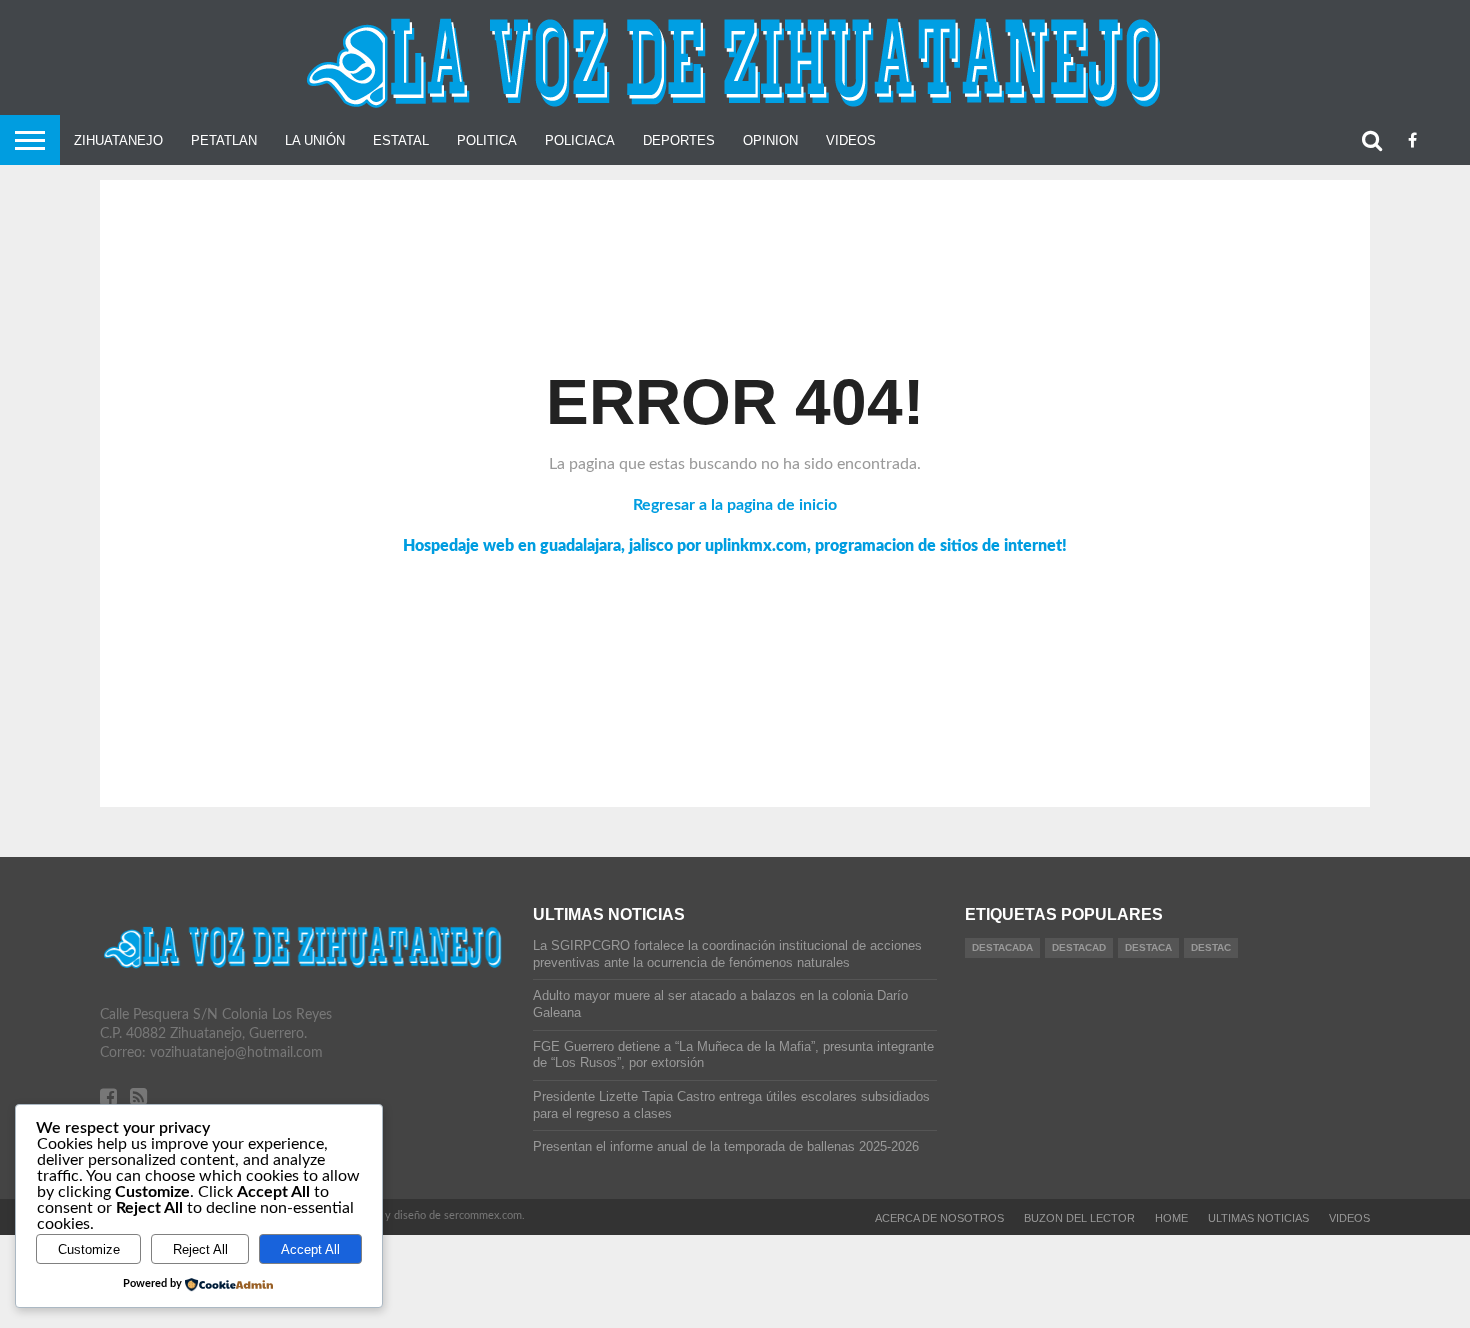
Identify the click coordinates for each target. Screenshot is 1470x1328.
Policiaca (580, 140)
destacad (1079, 947)
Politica (487, 140)
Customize (89, 1249)
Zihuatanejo (118, 140)
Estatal (401, 140)
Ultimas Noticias (1258, 1218)
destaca (1148, 947)
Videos (851, 140)
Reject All (200, 1249)
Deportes (679, 140)
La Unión (315, 140)
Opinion (770, 140)
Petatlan (224, 140)
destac (1211, 947)
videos (1349, 1218)
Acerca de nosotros (939, 1218)
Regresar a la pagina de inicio (735, 505)
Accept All (310, 1249)
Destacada (1002, 947)
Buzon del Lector (1079, 1218)
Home (1171, 1218)
